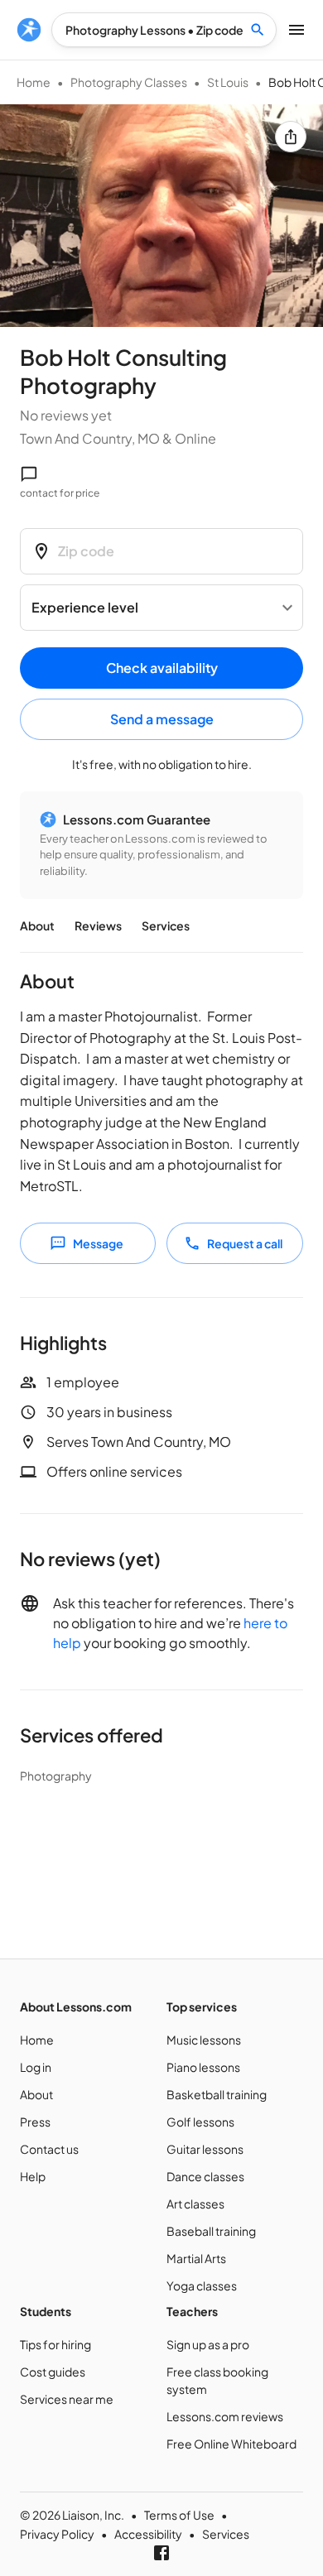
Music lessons (204, 2040)
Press (35, 2122)
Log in (36, 2067)
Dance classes (205, 2176)
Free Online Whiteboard (231, 2444)
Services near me (67, 2399)
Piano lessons (203, 2067)
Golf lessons (200, 2122)
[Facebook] (161, 2553)
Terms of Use (179, 2515)
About (37, 925)
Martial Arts (196, 2258)
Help (33, 2176)
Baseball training (211, 2231)
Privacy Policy (57, 2534)
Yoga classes (202, 2285)
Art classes (195, 2204)
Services (166, 925)
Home (34, 82)
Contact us (49, 2149)
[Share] (291, 137)
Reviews (98, 925)
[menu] (29, 30)
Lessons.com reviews (225, 2416)
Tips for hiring (55, 2344)
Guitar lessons (205, 2149)
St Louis (228, 82)
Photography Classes (129, 82)
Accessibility (148, 2534)
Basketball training (217, 2094)
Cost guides (53, 2372)
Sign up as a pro (208, 2344)
